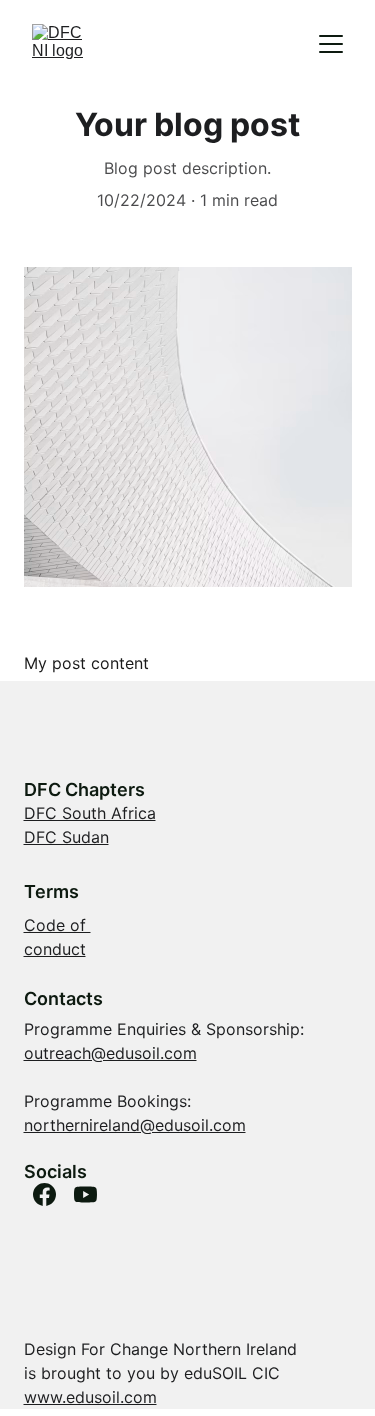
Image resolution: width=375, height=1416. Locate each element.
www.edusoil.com (90, 1397)
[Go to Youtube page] (85, 1194)
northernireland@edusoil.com (135, 1125)
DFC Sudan (66, 837)
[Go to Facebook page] (44, 1194)
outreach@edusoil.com (110, 1053)
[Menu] (331, 44)
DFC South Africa (90, 813)
